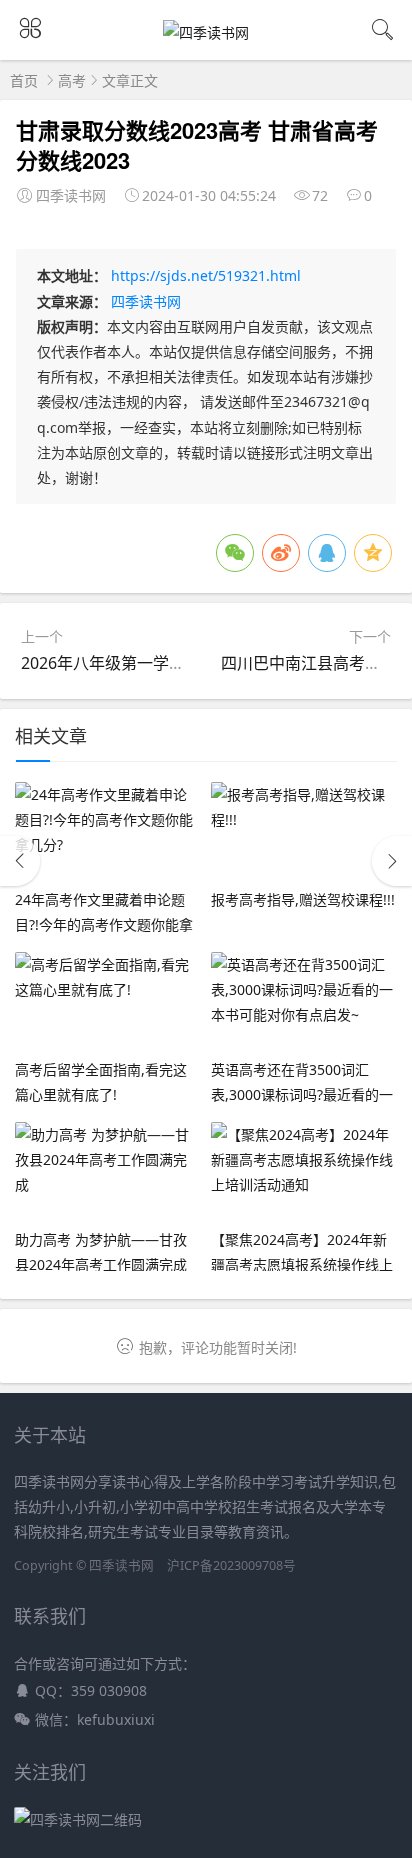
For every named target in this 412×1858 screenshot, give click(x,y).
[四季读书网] (206, 32)
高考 (72, 80)
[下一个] (392, 861)
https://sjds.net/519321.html (206, 275)
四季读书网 (146, 301)
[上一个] (20, 861)
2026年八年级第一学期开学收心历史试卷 (167, 663)
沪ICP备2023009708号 (231, 1565)
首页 (24, 80)
